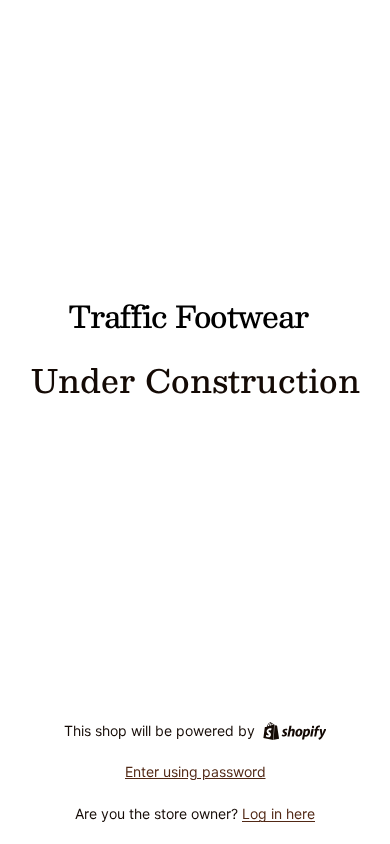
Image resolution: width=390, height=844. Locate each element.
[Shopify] (294, 731)
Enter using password (195, 771)
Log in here (278, 813)
